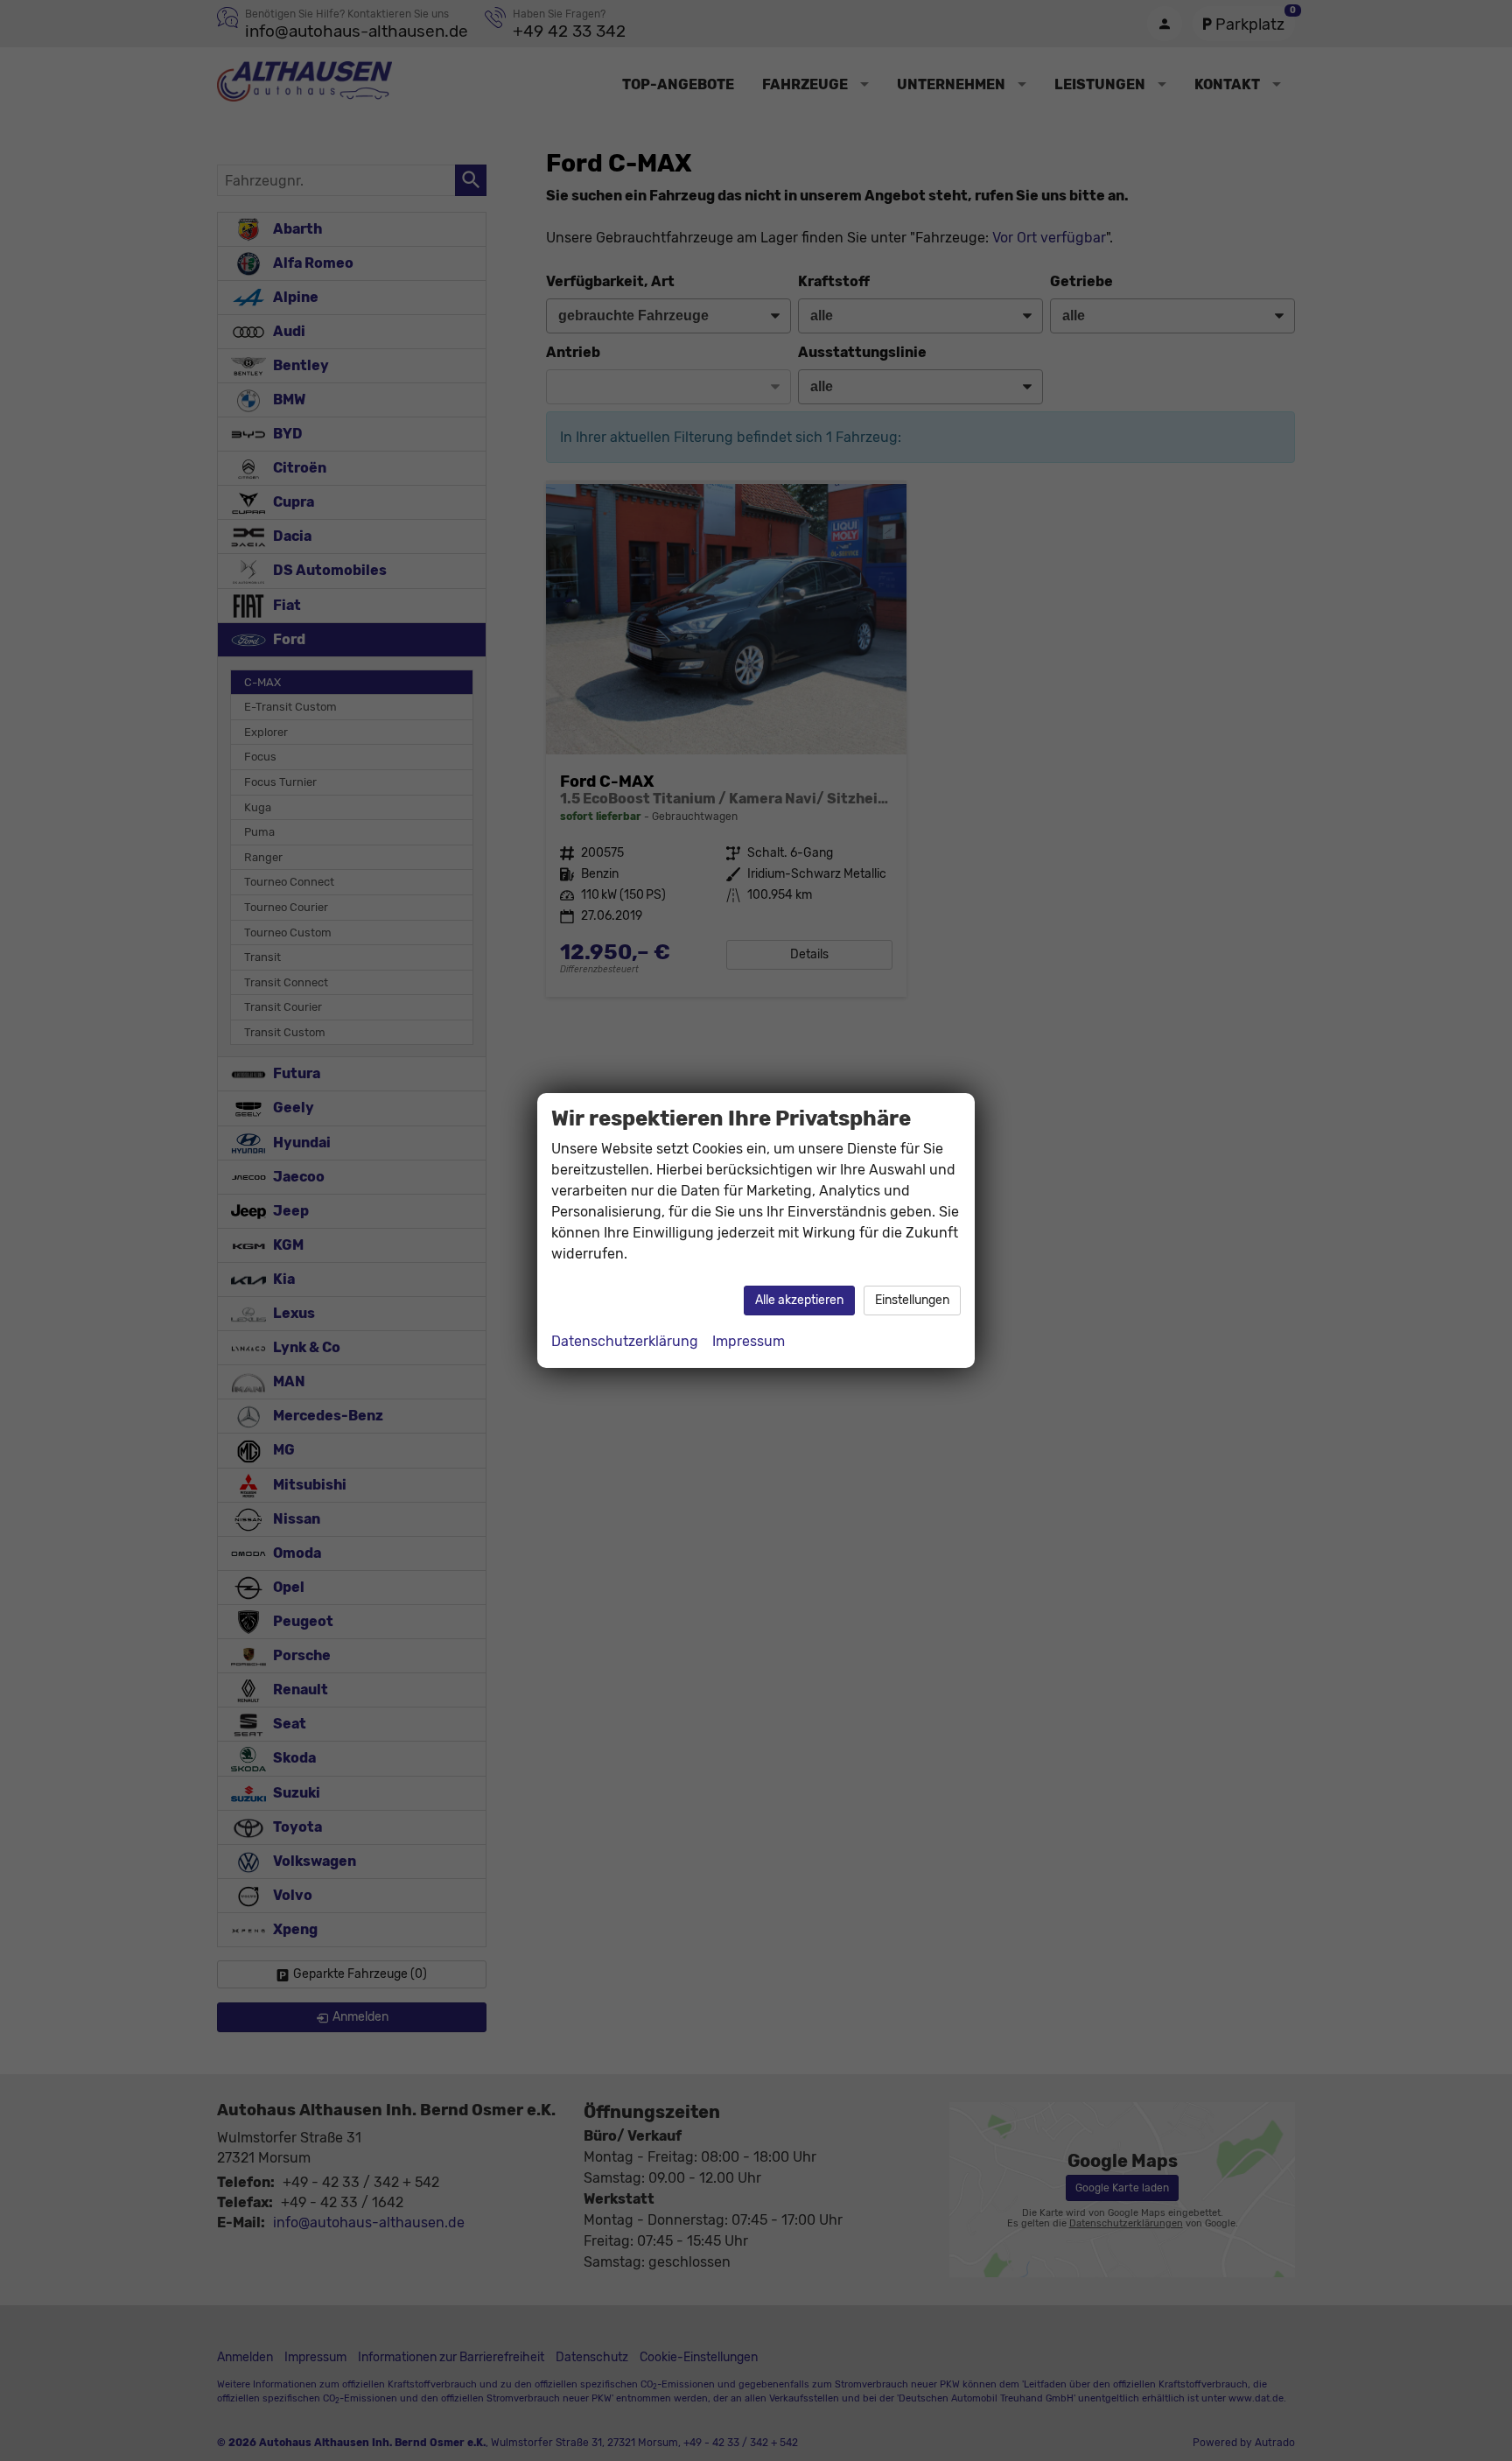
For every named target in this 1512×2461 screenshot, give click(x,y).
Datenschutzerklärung (625, 1341)
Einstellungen (912, 1300)
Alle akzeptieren (799, 1300)
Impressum (749, 1341)
